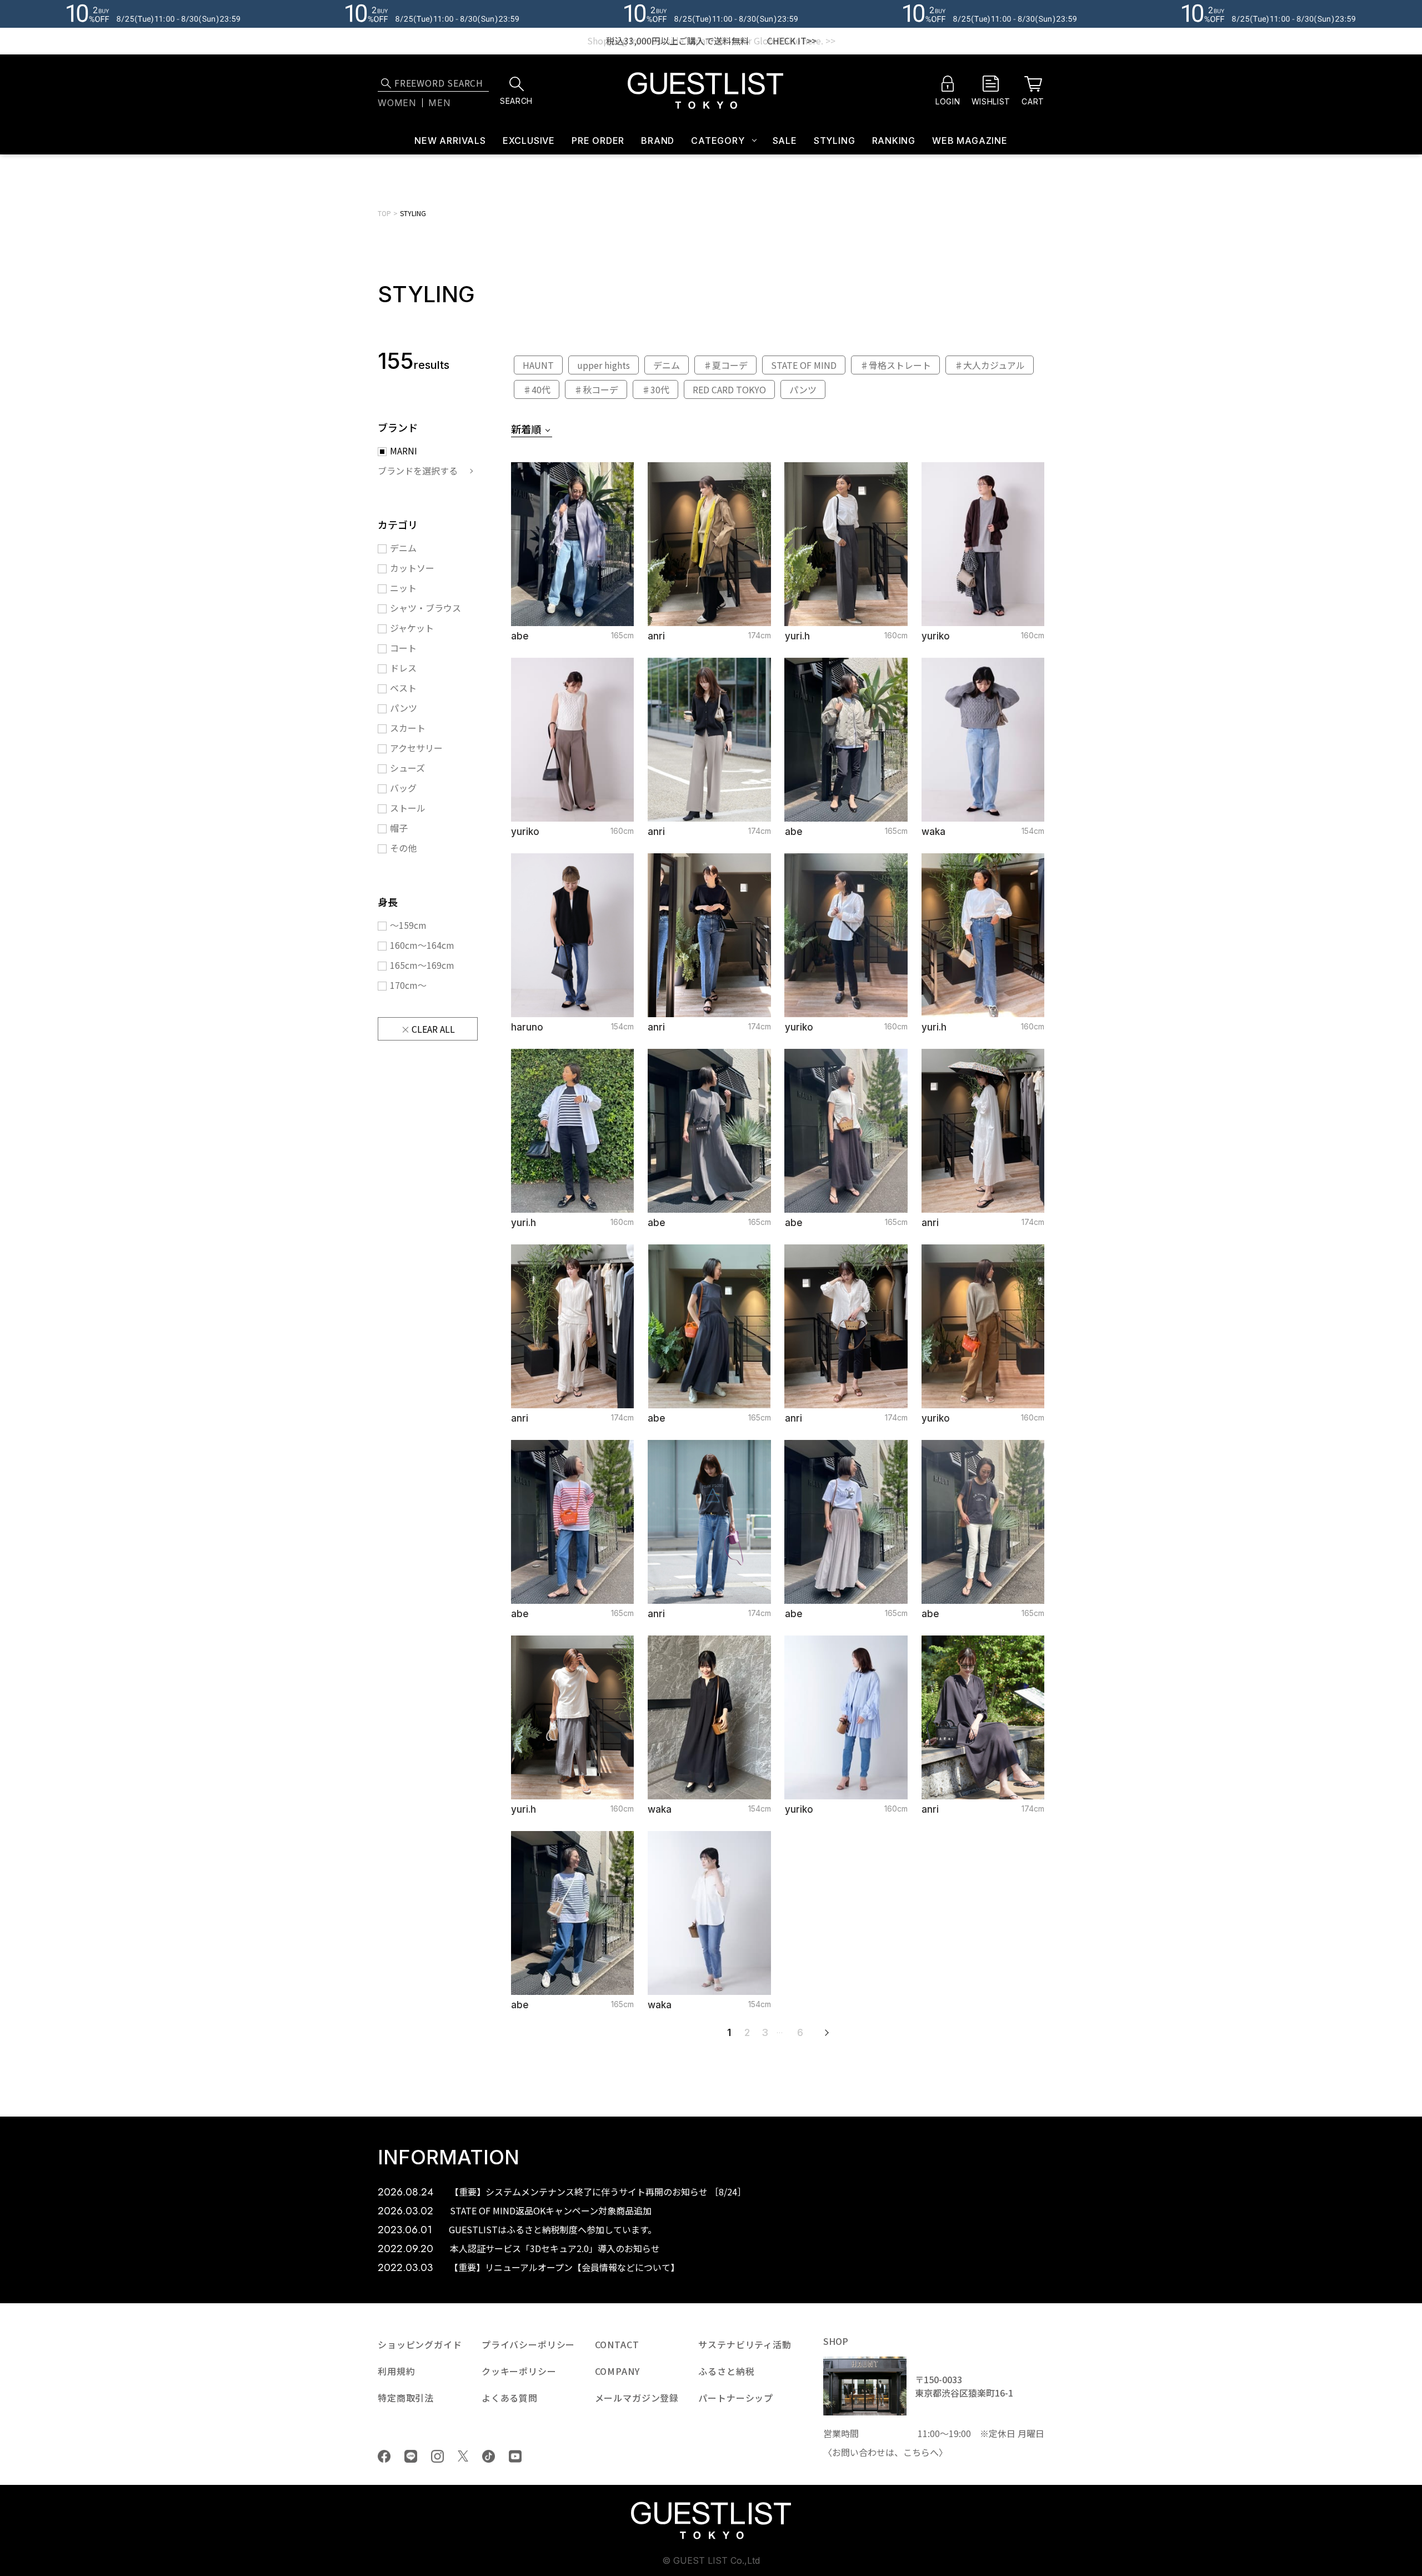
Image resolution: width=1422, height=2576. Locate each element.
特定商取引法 (406, 2398)
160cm (896, 635)
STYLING (835, 141)
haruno (527, 1027)
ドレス (403, 668)
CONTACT (617, 2344)
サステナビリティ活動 (745, 2344)
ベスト (403, 688)
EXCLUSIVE (529, 141)
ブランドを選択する (418, 471)
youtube (515, 2456)
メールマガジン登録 (637, 2398)
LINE (411, 2456)
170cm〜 (408, 985)
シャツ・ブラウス (425, 608)
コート (403, 648)
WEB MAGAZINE (970, 141)
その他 (403, 848)
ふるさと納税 (726, 2371)
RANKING (894, 141)
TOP (384, 213)
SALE (785, 141)
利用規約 (396, 2371)
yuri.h (797, 636)
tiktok (489, 2456)
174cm (760, 635)
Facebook (384, 2456)
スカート (408, 728)
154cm (1033, 831)
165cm (622, 635)
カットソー (412, 568)
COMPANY (617, 2371)
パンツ (404, 708)
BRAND (658, 141)
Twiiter (463, 2456)
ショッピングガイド (420, 2344)
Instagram (437, 2456)
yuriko (936, 636)
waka (933, 832)
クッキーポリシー (519, 2371)
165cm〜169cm (422, 965)
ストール (408, 808)
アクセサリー (416, 748)
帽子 (399, 828)
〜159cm (408, 925)
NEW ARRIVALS (450, 141)
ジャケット (412, 628)
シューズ (407, 768)
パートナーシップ (736, 2398)
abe (520, 636)
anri (656, 636)
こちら (917, 2452)
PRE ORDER (598, 141)
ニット (403, 588)
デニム (403, 548)
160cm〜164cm (422, 945)
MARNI (404, 451)
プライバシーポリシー (528, 2344)
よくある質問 (510, 2398)
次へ (827, 2033)
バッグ (403, 788)
